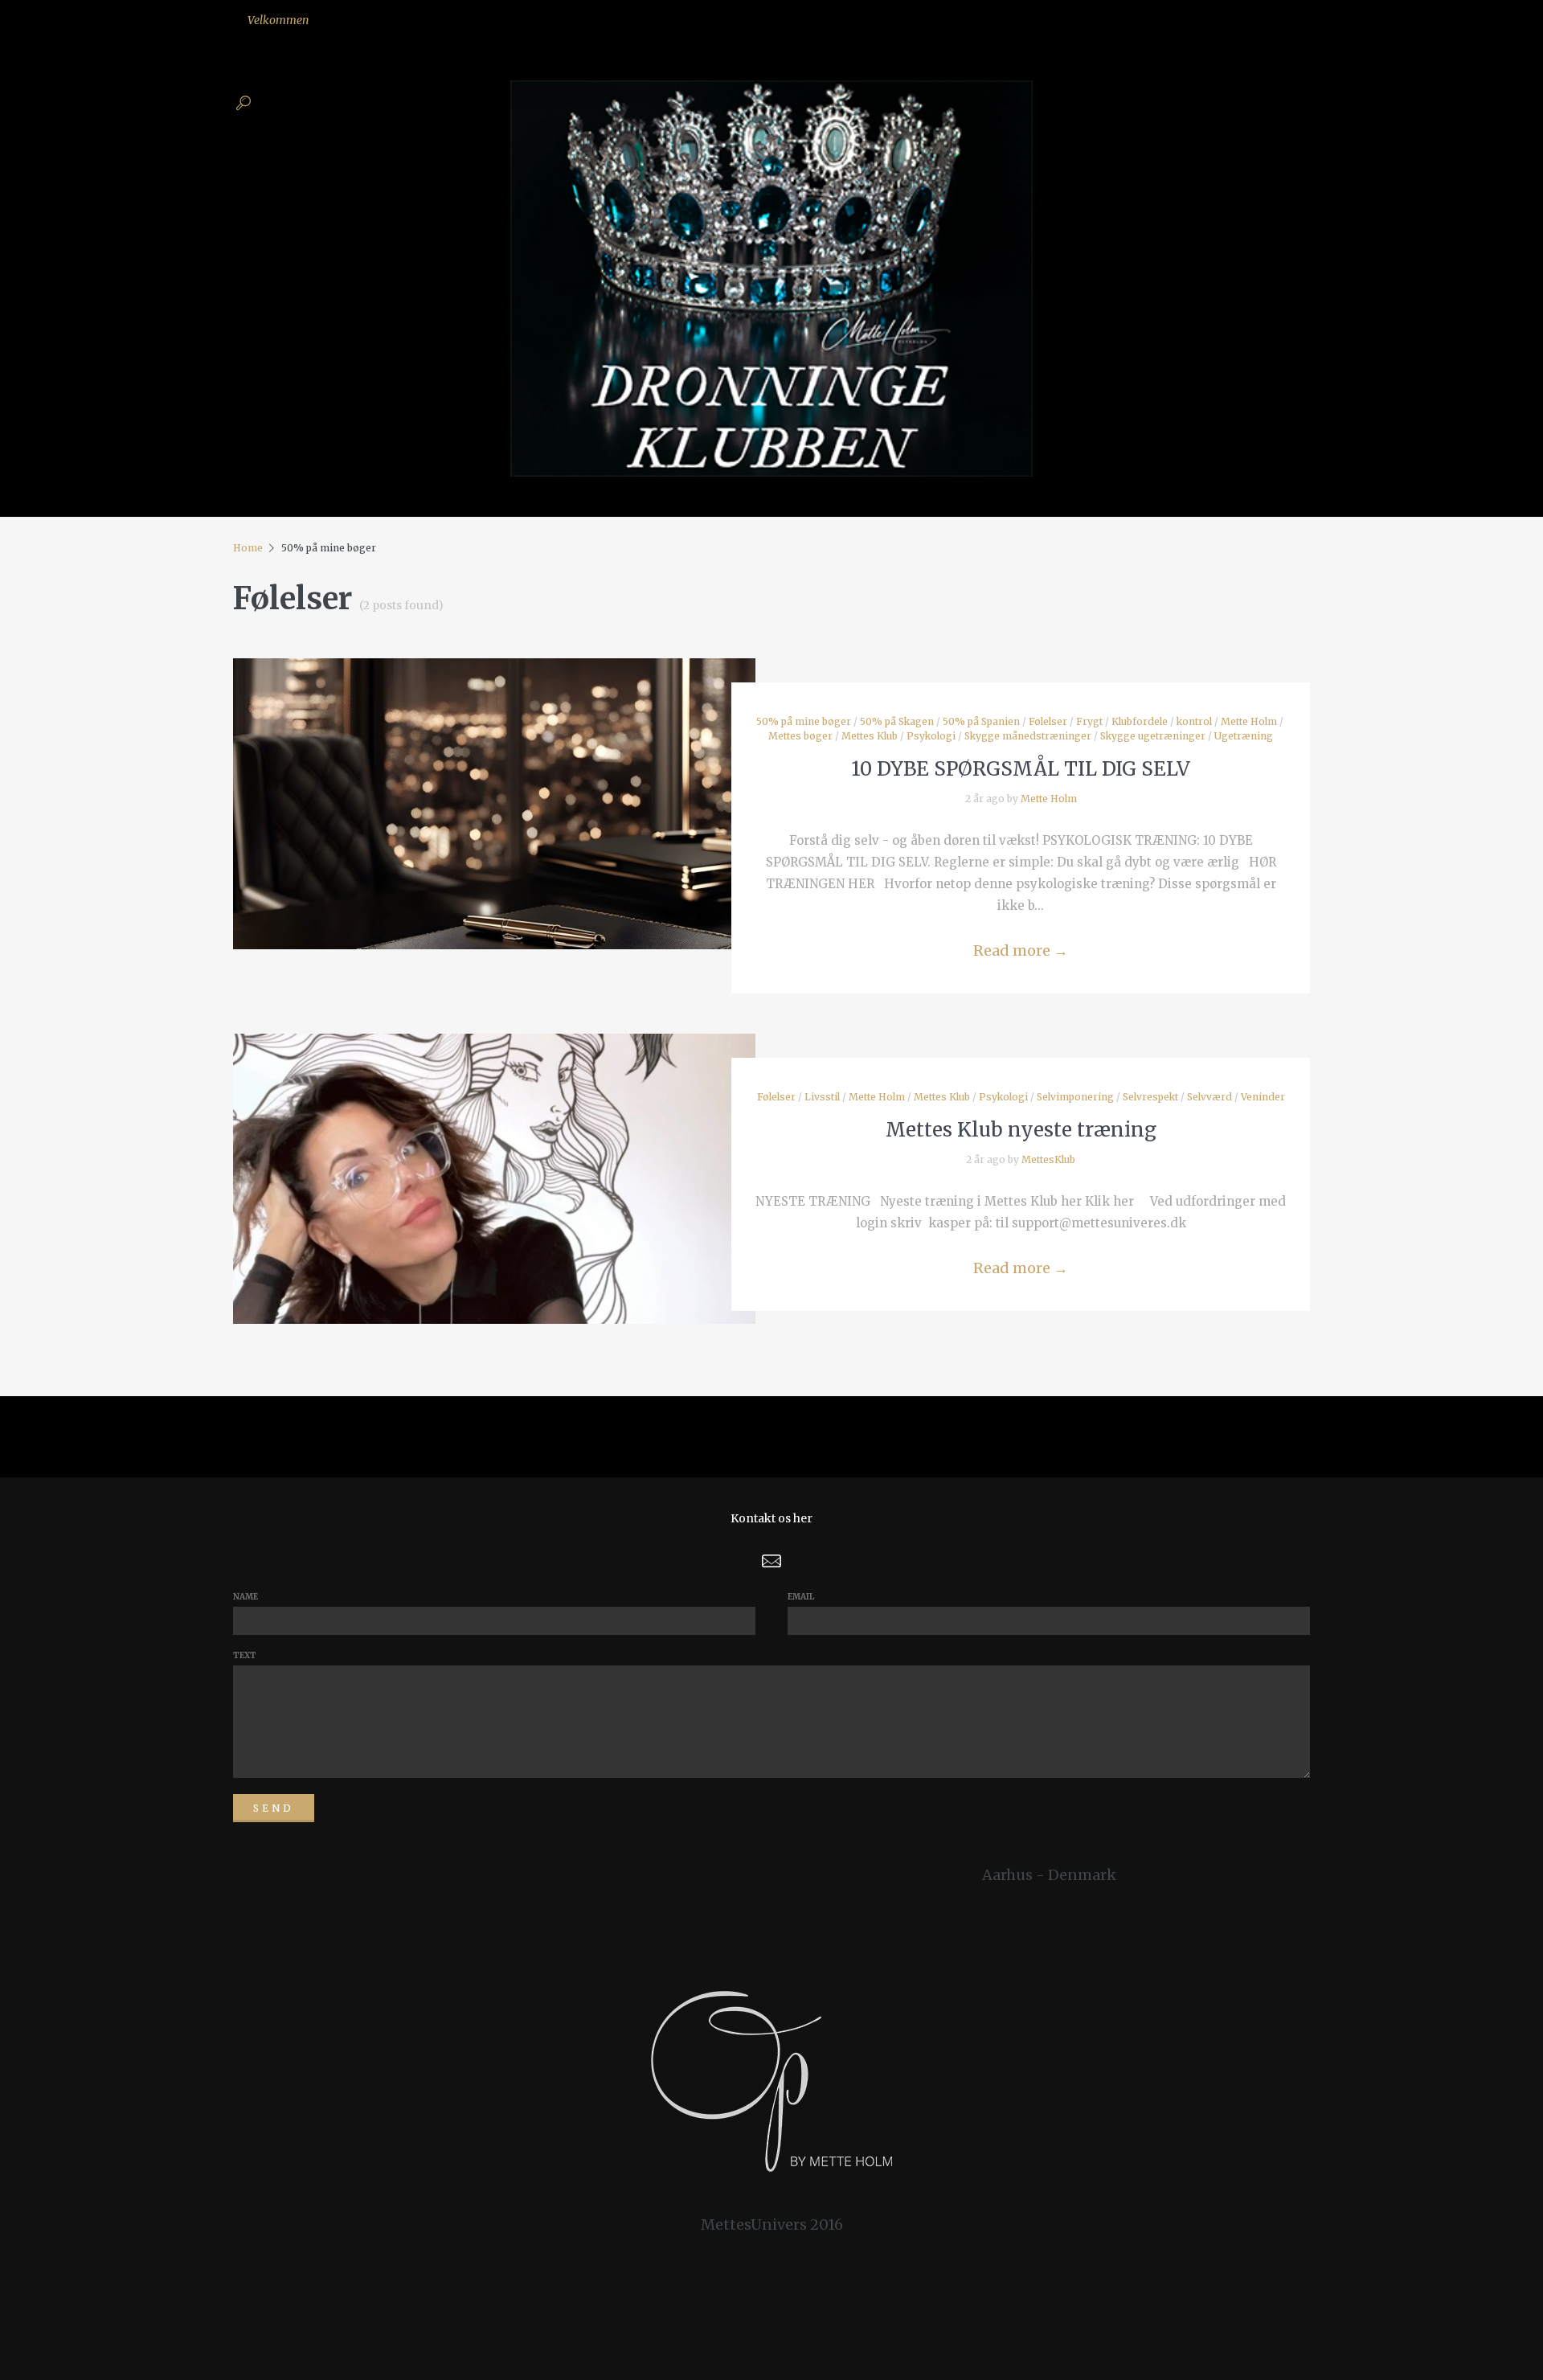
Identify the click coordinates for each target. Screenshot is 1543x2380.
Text (245, 1655)
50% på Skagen (897, 721)
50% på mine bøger (804, 721)
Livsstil (822, 1097)
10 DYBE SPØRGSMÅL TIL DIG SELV (1021, 769)
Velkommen (278, 20)
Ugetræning (1244, 736)
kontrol (1194, 721)
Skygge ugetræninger (1153, 736)
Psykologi (931, 736)
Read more (1021, 950)
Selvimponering (1075, 1097)
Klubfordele (1140, 721)
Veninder (1263, 1097)
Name (246, 1597)
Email (801, 1597)
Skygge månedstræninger (1028, 736)
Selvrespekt (1150, 1097)
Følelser (1048, 721)
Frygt (1089, 721)
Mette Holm (1249, 721)
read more (495, 788)
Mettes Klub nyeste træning (1021, 1130)
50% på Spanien (981, 721)
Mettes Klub (870, 736)
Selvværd (1209, 1097)
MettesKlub (1048, 1159)
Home (248, 548)
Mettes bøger (800, 736)
